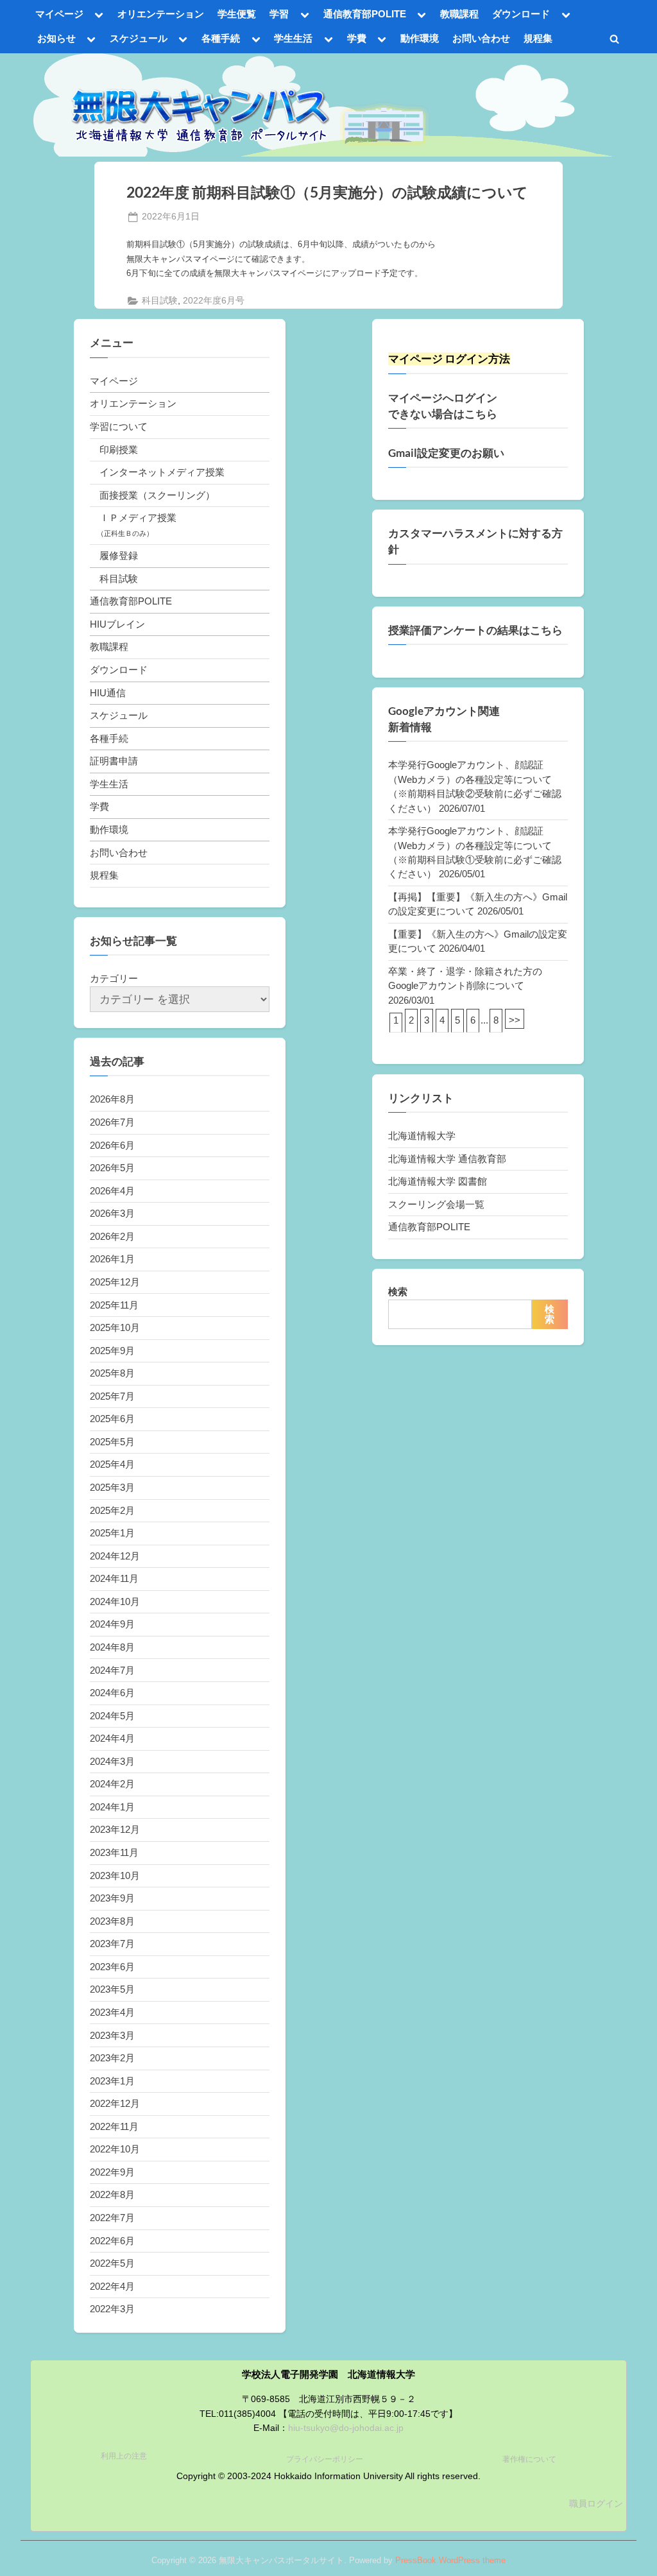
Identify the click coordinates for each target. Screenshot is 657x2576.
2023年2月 (112, 2058)
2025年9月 (112, 1351)
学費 (357, 38)
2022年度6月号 (214, 301)
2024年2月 (112, 1784)
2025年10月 (115, 1327)
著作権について (529, 2459)
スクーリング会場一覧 (436, 1204)
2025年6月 (112, 1419)
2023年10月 (115, 1876)
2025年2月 (112, 1510)
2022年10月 (115, 2149)
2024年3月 (112, 1761)
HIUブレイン (117, 624)
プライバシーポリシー (325, 2459)
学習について (119, 426)
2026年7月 (112, 1122)
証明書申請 (114, 761)
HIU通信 (108, 693)
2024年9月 (112, 1624)
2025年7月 (112, 1396)
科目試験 (160, 301)
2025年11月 (114, 1305)
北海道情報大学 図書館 (438, 1181)
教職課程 (459, 14)
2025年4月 (112, 1464)
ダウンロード (521, 14)
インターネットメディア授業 (162, 472)
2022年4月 (112, 2286)
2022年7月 (112, 2218)
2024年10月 (115, 1601)
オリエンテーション (161, 14)
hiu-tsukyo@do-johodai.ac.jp (346, 2428)
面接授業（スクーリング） (157, 495)
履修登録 (119, 555)
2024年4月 (112, 1738)
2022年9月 (112, 2172)
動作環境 (420, 38)
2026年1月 (112, 1259)
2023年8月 (112, 1921)
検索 (398, 1292)
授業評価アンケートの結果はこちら (475, 630)
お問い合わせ (481, 38)
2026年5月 (112, 1168)
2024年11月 (114, 1578)
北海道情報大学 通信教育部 (447, 1159)
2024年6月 (112, 1693)
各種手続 (221, 38)
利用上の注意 (124, 2456)
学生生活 (293, 38)
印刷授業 (119, 450)
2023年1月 (112, 2081)
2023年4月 (112, 2012)
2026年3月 (112, 1213)
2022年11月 (114, 2126)
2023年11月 (114, 1852)
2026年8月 (112, 1099)
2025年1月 (112, 1533)
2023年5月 (112, 1989)
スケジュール (139, 38)
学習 (279, 14)
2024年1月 (112, 1807)
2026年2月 (112, 1236)
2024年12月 (115, 1556)
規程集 (538, 38)
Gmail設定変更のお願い (446, 453)
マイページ (59, 14)
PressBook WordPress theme (450, 2560)
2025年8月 (112, 1373)
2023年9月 (112, 1898)
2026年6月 (112, 1145)
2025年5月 (112, 1442)
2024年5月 (112, 1716)
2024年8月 (112, 1647)
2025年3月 (112, 1487)
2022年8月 (112, 2194)
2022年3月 (112, 2309)
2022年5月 (112, 2263)
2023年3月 (112, 2035)
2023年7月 (112, 1944)
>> (515, 1020)
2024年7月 (112, 1670)
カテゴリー (114, 978)
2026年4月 (112, 1191)
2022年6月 (112, 2241)
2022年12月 (115, 2103)
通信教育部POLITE (365, 14)
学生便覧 (237, 14)
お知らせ (56, 38)
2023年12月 (115, 1829)
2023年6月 (112, 1967)
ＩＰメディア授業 (138, 518)
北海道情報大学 (422, 1136)
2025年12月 (115, 1282)
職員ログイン (596, 2504)
